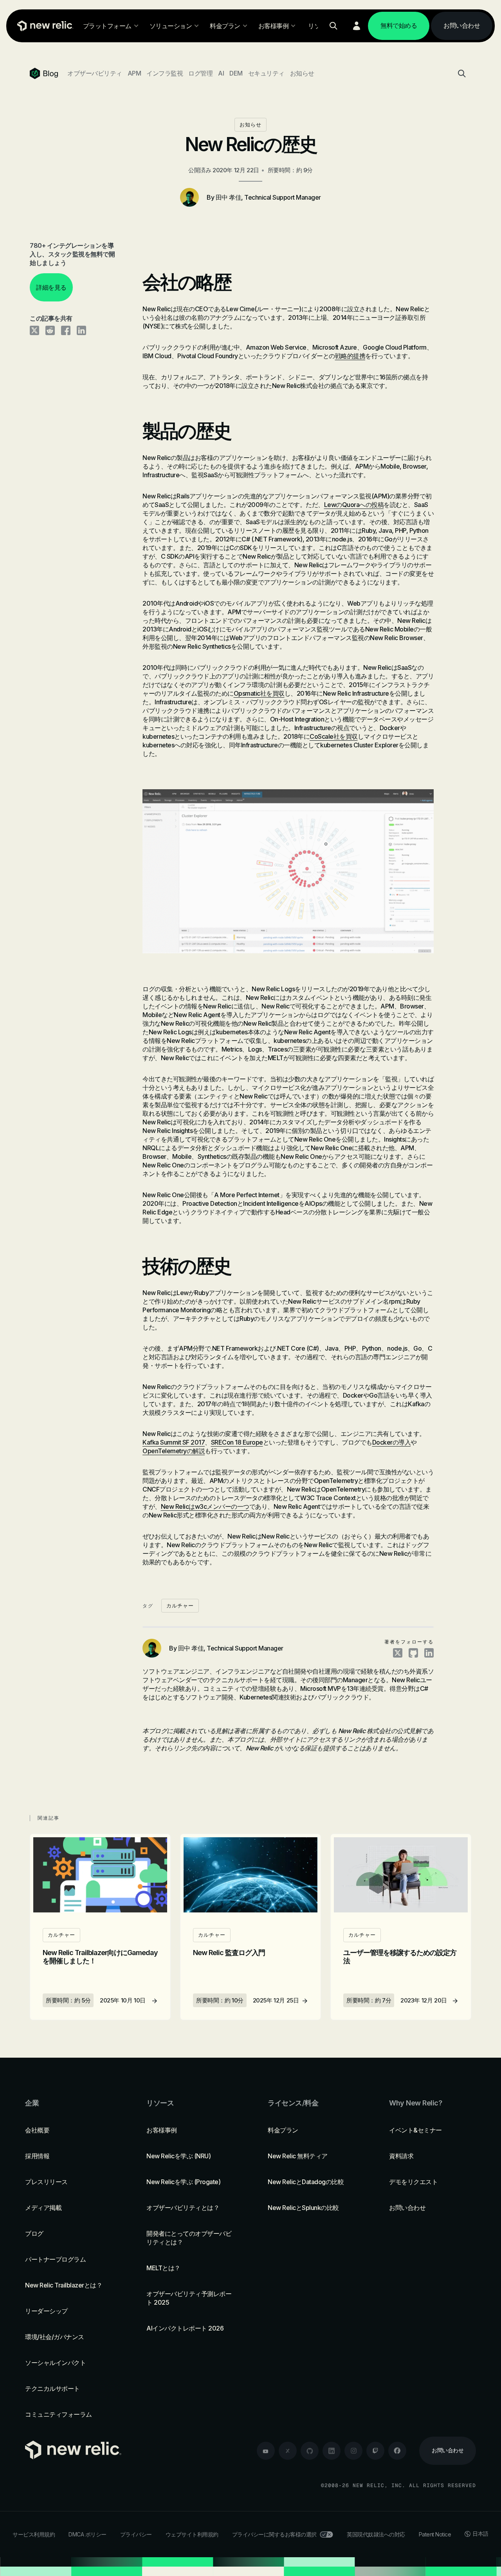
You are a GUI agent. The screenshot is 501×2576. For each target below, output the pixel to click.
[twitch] (375, 2451)
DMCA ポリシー (87, 2534)
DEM (236, 73)
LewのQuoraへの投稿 (354, 505)
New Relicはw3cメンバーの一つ (205, 1506)
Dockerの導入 (392, 1442)
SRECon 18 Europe (237, 1442)
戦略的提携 (350, 356)
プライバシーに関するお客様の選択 (274, 2534)
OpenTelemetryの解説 (174, 1451)
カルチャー (180, 1606)
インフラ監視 (165, 73)
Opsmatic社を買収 (259, 693)
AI (221, 73)
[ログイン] (357, 26)
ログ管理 (200, 73)
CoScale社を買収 (334, 736)
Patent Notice (435, 2534)
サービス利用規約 (34, 2534)
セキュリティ (266, 73)
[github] (310, 2451)
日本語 (480, 2534)
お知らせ (302, 73)
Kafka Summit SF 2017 (174, 1442)
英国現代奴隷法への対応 (376, 2534)
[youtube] (266, 2451)
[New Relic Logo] (43, 26)
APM (134, 73)
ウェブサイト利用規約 (192, 2534)
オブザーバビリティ (95, 73)
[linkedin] (332, 2451)
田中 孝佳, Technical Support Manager (268, 197)
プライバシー (136, 2534)
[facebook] (397, 2451)
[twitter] (288, 2451)
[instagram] (353, 2451)
